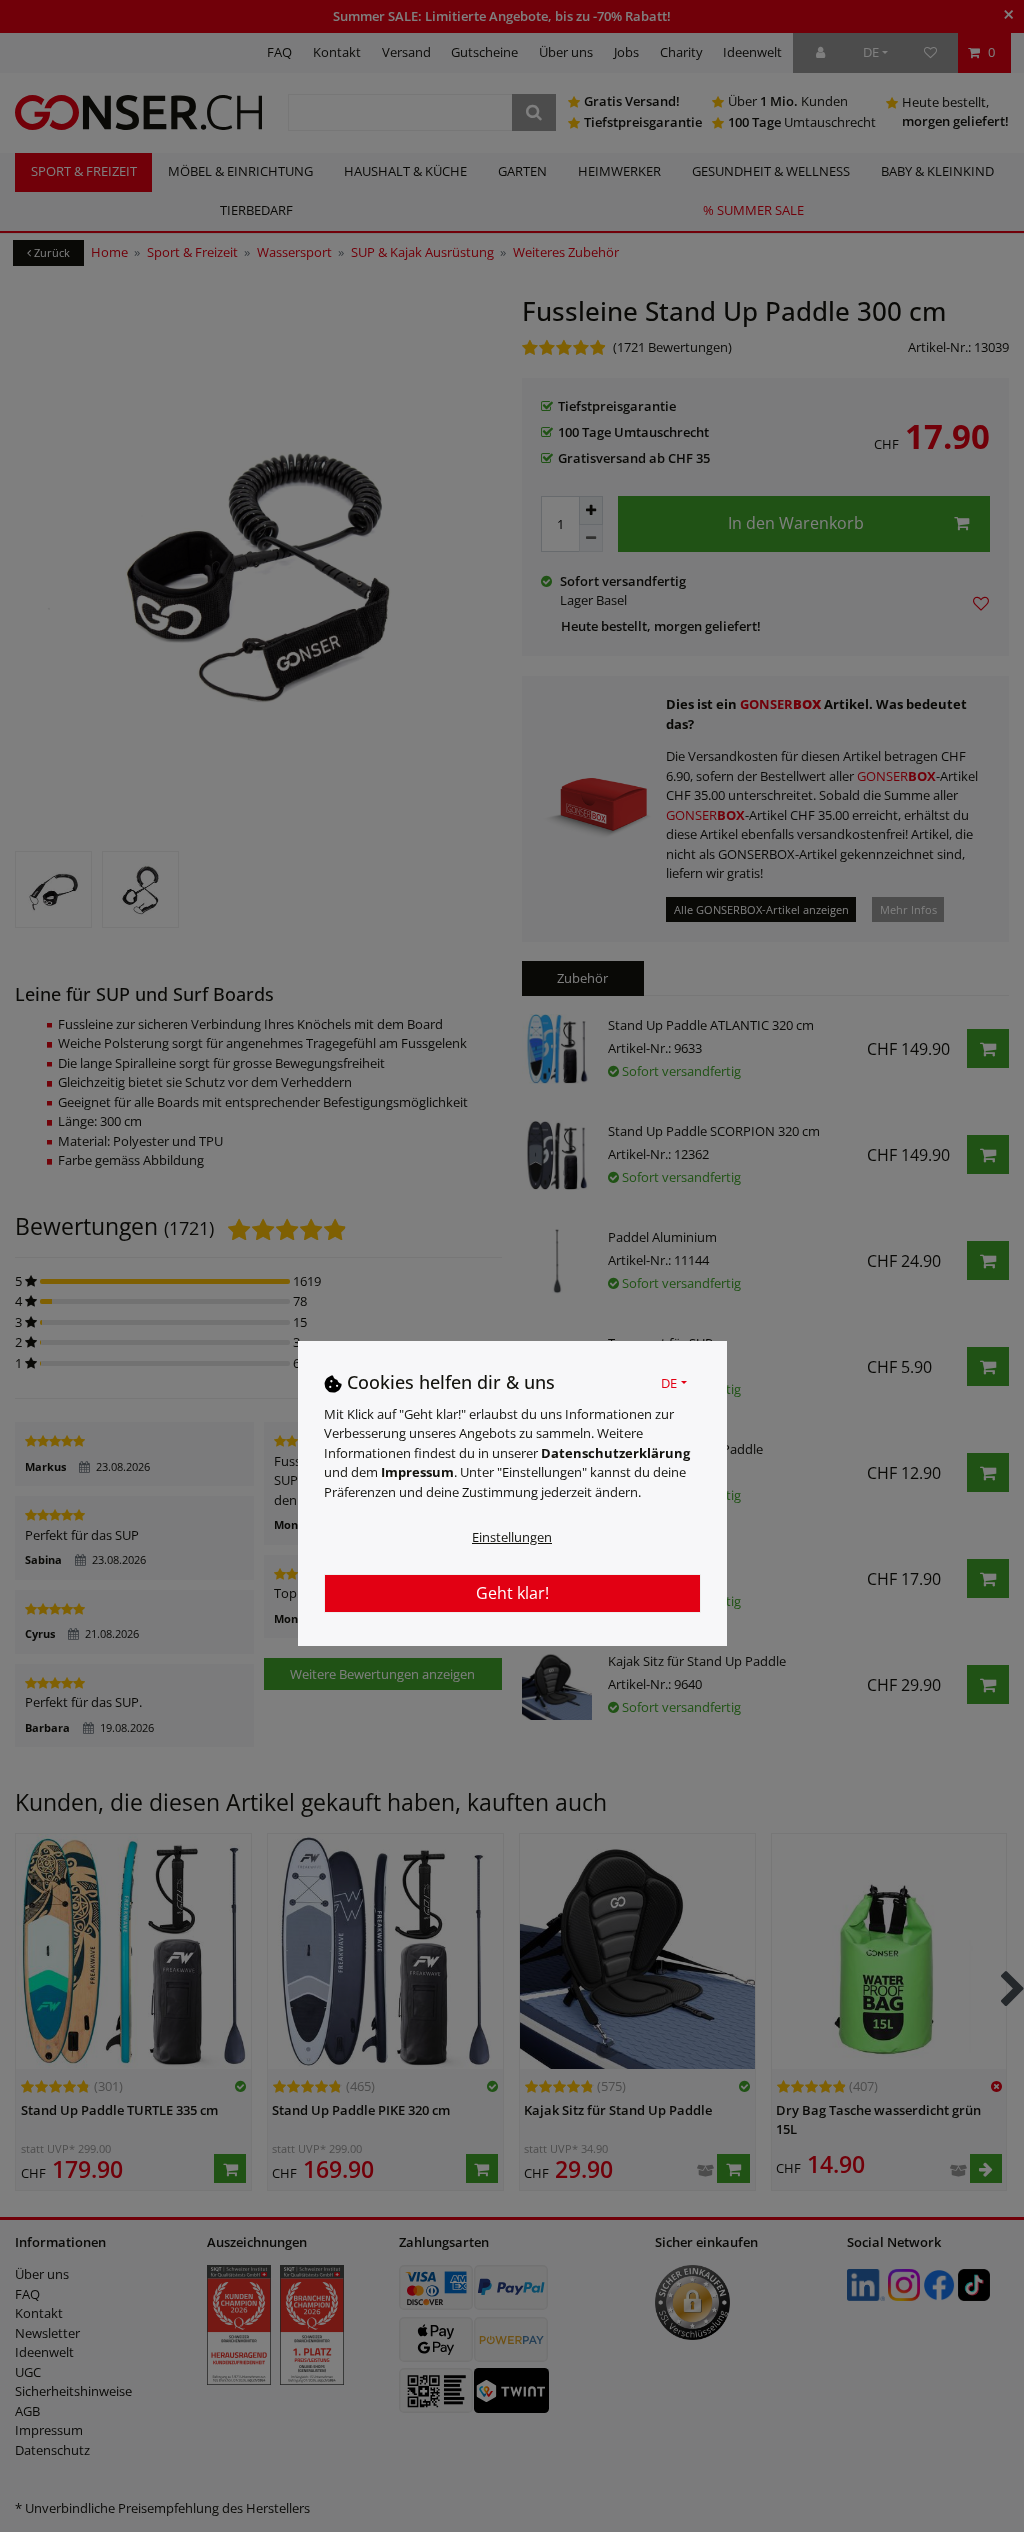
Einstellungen (512, 1537)
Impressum (417, 1472)
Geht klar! (512, 1593)
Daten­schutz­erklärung (615, 1453)
